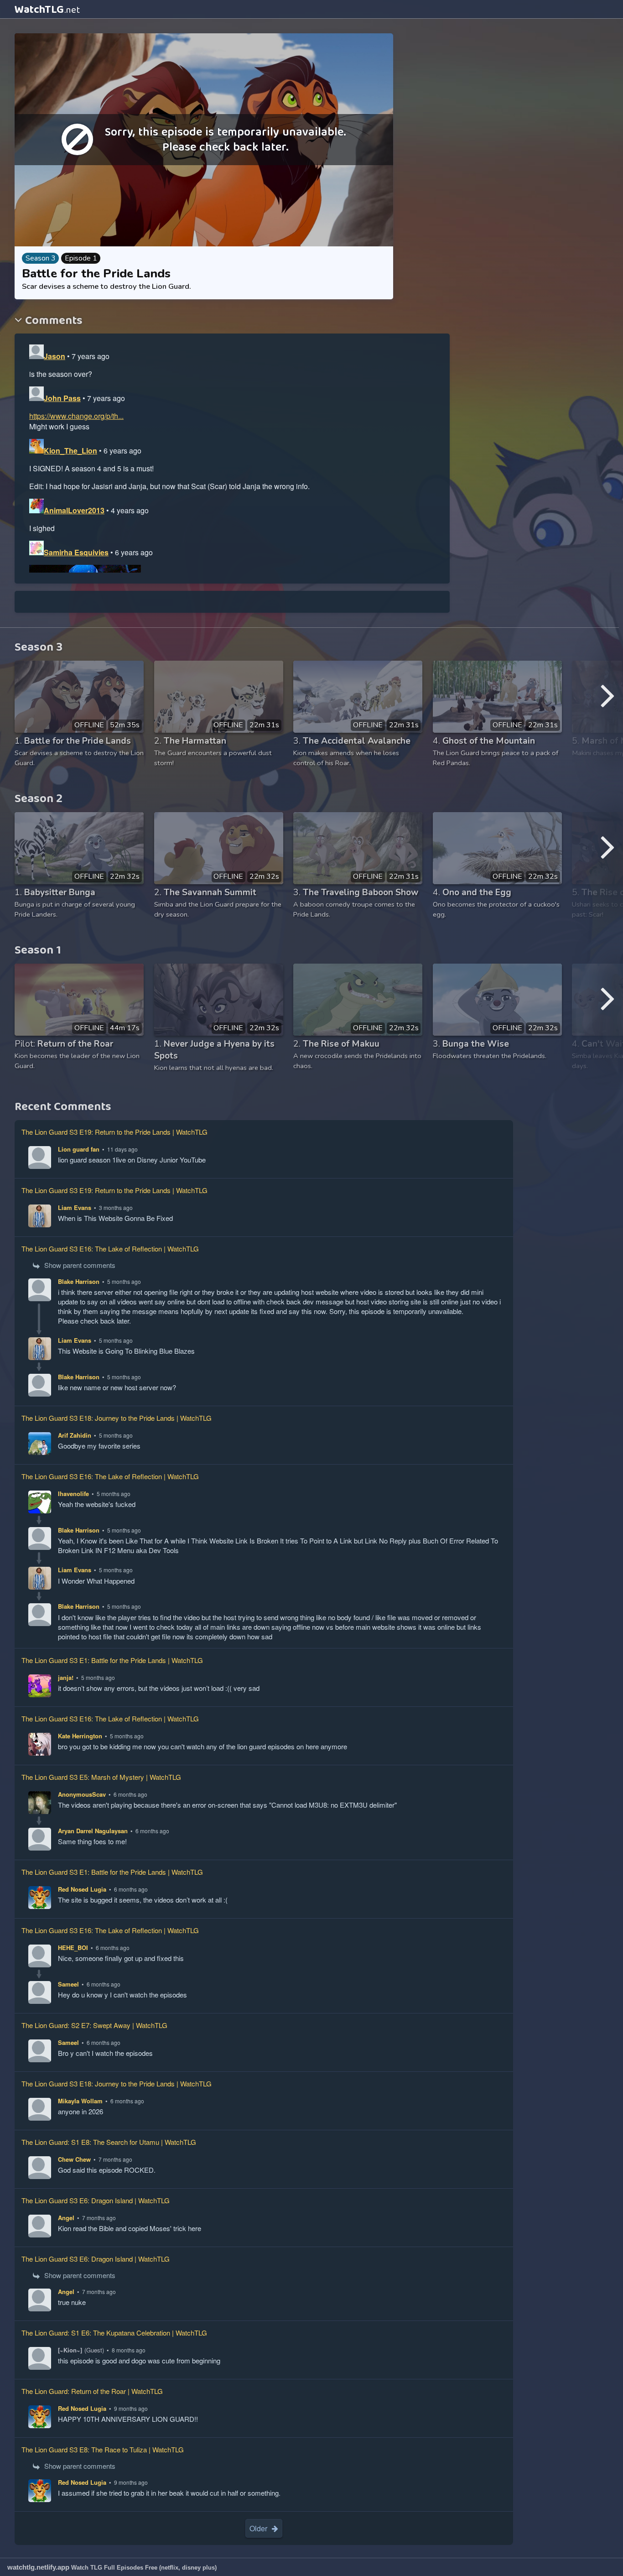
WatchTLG (47, 10)
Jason (55, 356)
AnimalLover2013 (74, 510)
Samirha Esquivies (76, 552)
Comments (52, 321)
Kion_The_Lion (70, 451)
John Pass (62, 398)
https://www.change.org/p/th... (76, 416)
